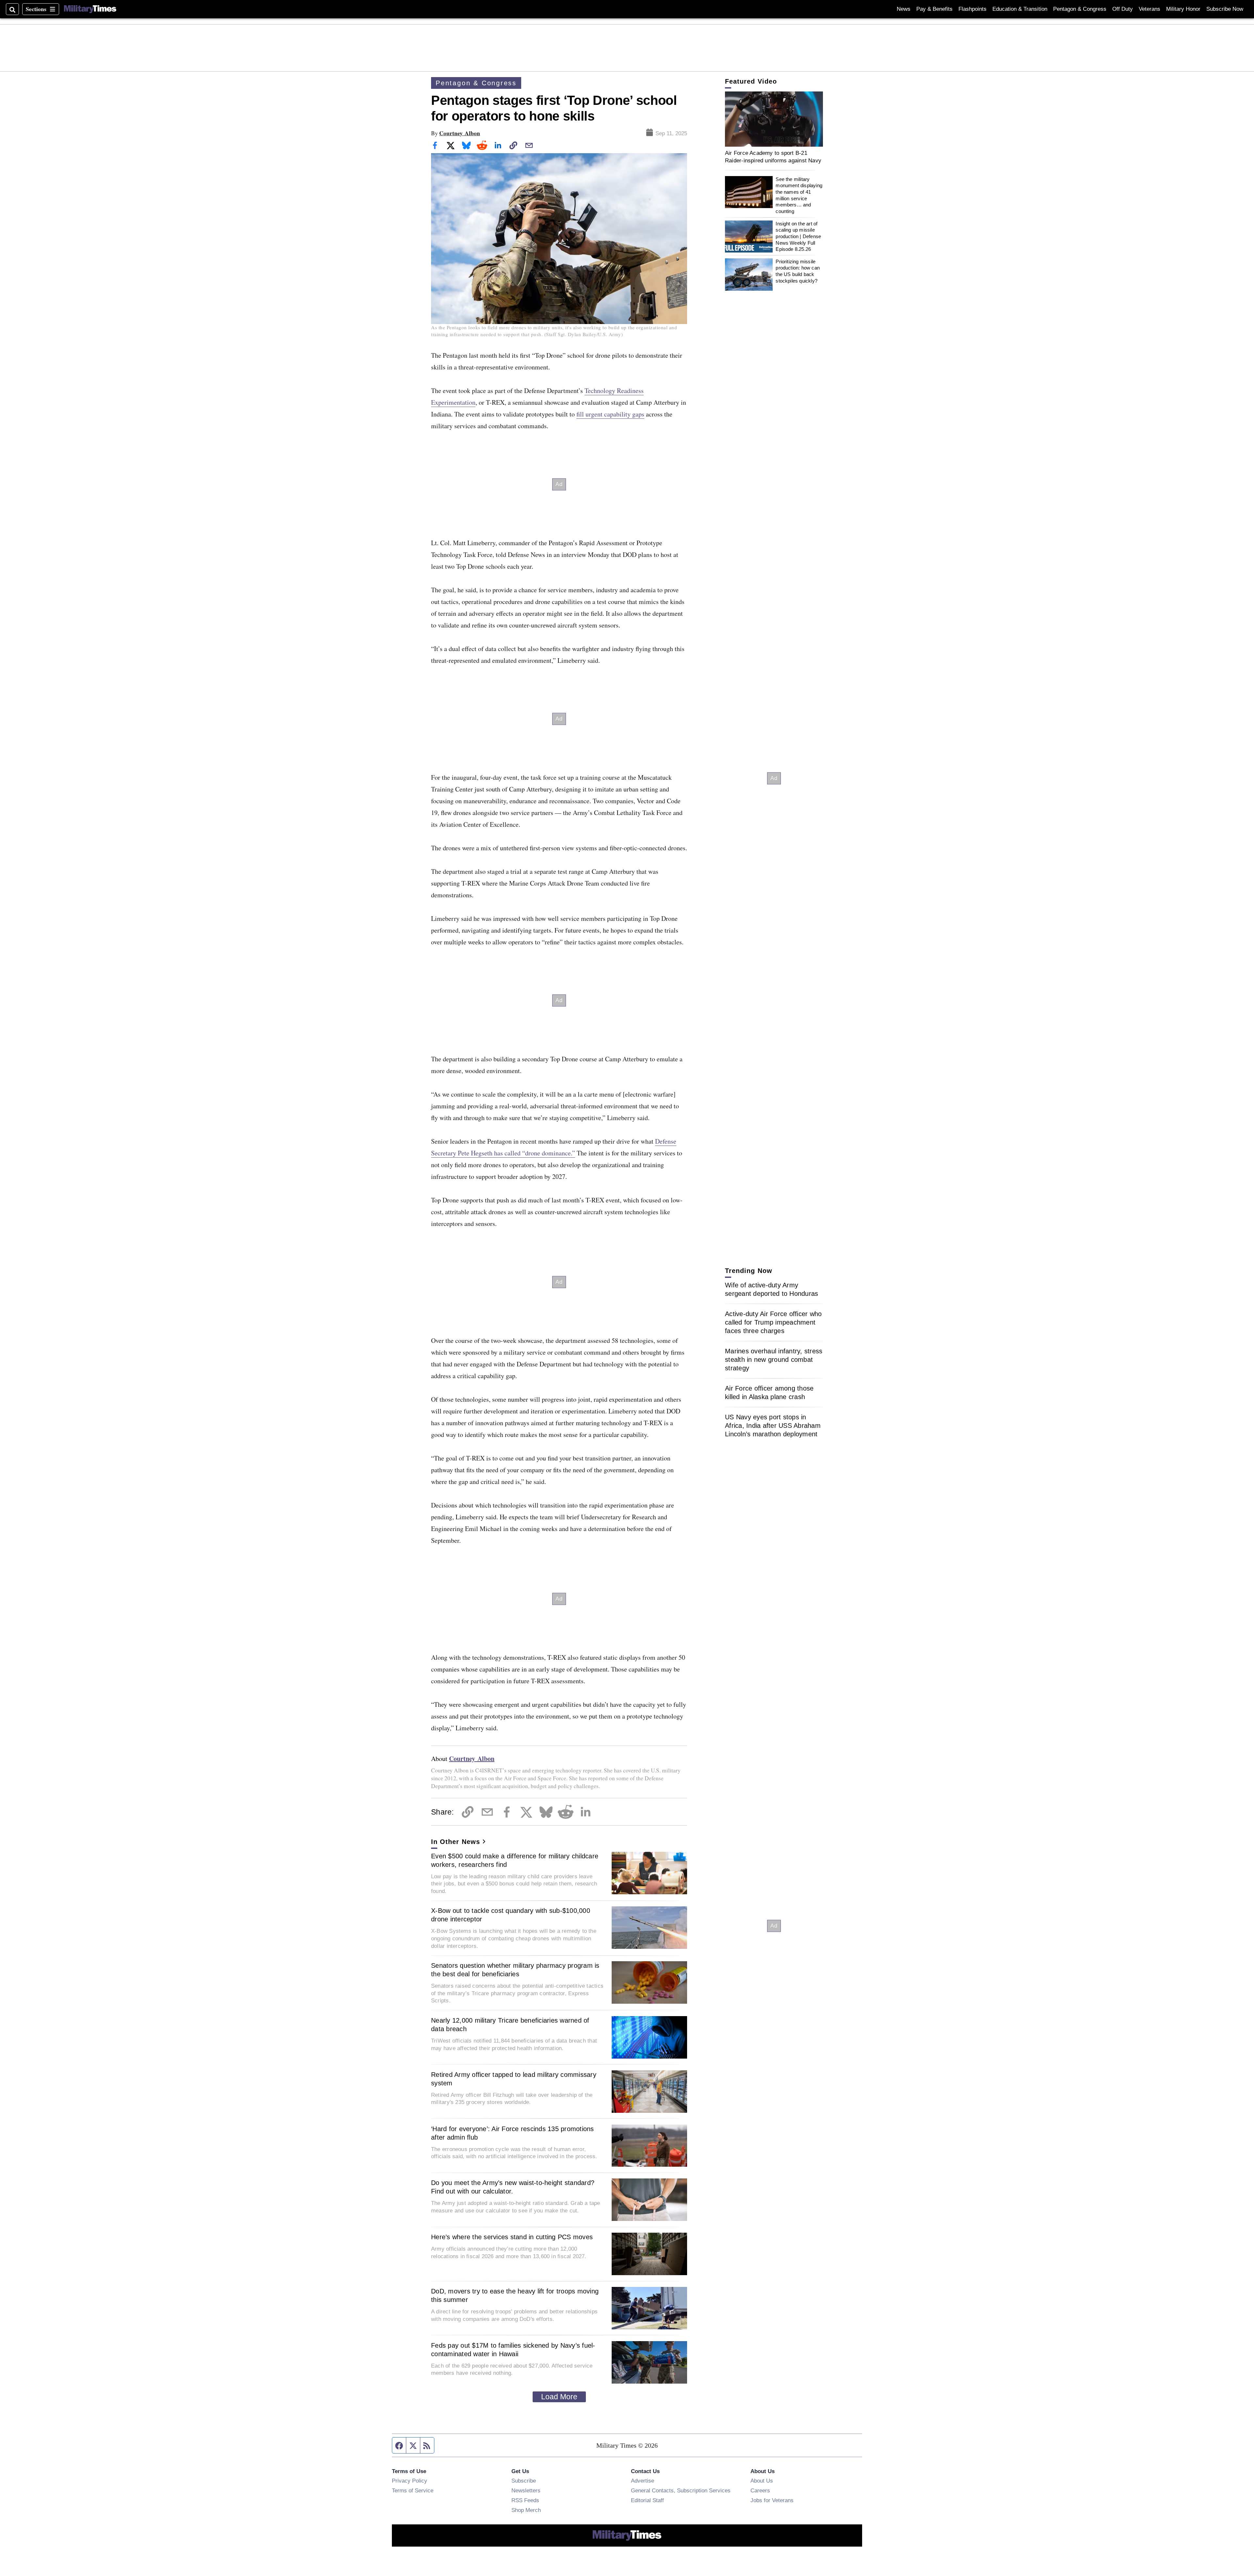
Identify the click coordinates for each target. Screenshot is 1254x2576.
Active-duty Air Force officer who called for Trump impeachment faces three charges (773, 1322)
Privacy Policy (410, 2481)
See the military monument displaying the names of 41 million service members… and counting (799, 195)
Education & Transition (1020, 9)
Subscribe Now (1225, 9)
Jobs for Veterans (772, 2500)
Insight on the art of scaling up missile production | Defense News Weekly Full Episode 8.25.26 (798, 236)
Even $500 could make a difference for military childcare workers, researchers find (515, 1860)
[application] (774, 119)
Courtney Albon (460, 133)
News (904, 9)
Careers (760, 2490)
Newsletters (526, 2490)
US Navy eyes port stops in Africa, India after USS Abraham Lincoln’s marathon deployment (773, 1426)
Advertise (643, 2481)
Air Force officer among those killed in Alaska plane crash (769, 1393)
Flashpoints (973, 9)
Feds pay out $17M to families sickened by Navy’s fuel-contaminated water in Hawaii (513, 2350)
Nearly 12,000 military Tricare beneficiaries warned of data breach (510, 2025)
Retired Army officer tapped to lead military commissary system (514, 2079)
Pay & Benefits (934, 9)
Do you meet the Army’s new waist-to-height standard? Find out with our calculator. (513, 2187)
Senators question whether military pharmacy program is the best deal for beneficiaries (515, 1970)
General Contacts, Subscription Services (681, 2490)
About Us (762, 2481)
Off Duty (1123, 9)
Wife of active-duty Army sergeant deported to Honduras (772, 1289)
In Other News (456, 1842)
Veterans (1149, 9)
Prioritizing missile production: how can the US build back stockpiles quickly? (798, 271)
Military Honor (1183, 9)
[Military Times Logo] (90, 9)
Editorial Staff (647, 2500)
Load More (559, 2397)
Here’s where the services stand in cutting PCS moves (512, 2237)
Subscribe (524, 2481)
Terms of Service (413, 2490)
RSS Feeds (525, 2500)
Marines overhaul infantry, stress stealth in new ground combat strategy (774, 1360)
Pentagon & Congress (1080, 9)
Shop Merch (526, 2510)
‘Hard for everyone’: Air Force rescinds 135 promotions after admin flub (513, 2133)
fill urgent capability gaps (610, 414)
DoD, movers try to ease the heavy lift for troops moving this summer (515, 2295)
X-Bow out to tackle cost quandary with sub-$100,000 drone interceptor (511, 1915)
